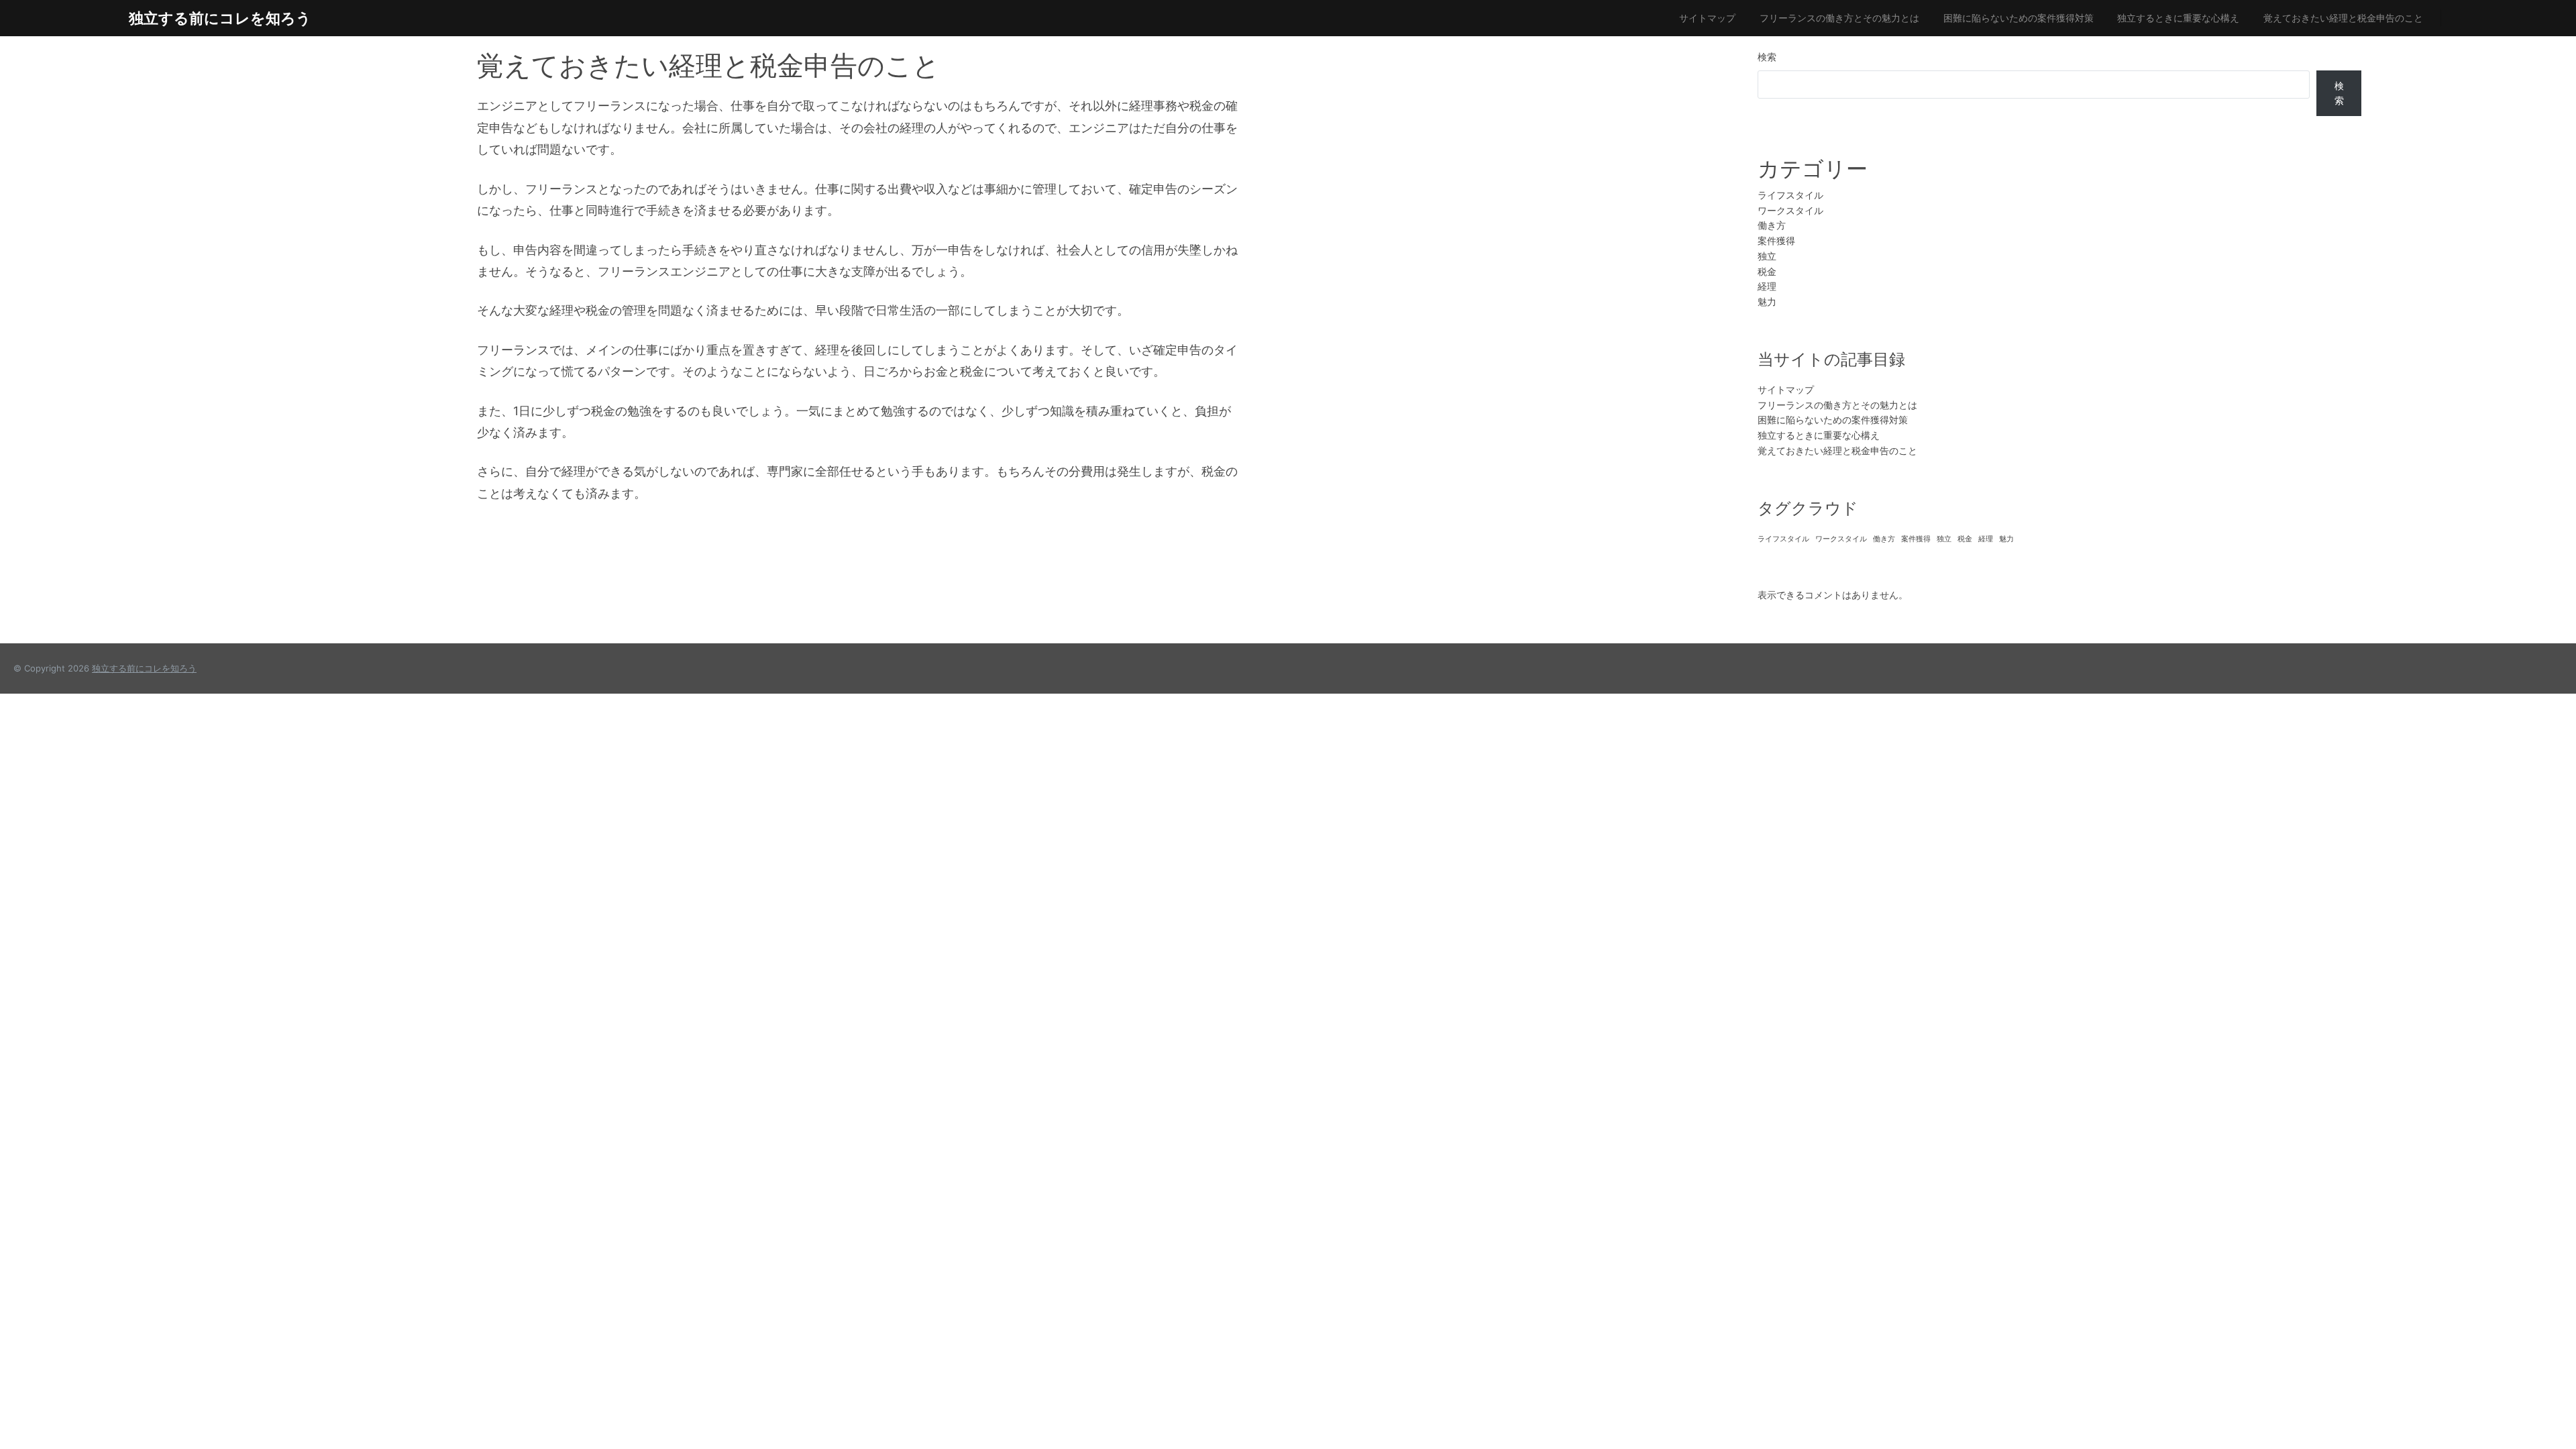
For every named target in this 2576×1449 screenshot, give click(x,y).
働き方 (1772, 225)
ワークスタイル (1790, 210)
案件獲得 (1776, 240)
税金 (1767, 271)
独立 (1767, 256)
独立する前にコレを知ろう (220, 18)
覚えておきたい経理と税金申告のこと (2343, 18)
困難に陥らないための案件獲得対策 (2019, 18)
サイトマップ (1707, 18)
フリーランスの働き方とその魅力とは (1839, 18)
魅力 (1767, 302)
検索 (1767, 57)
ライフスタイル (1790, 195)
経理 (1767, 286)
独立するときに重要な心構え (2178, 18)
